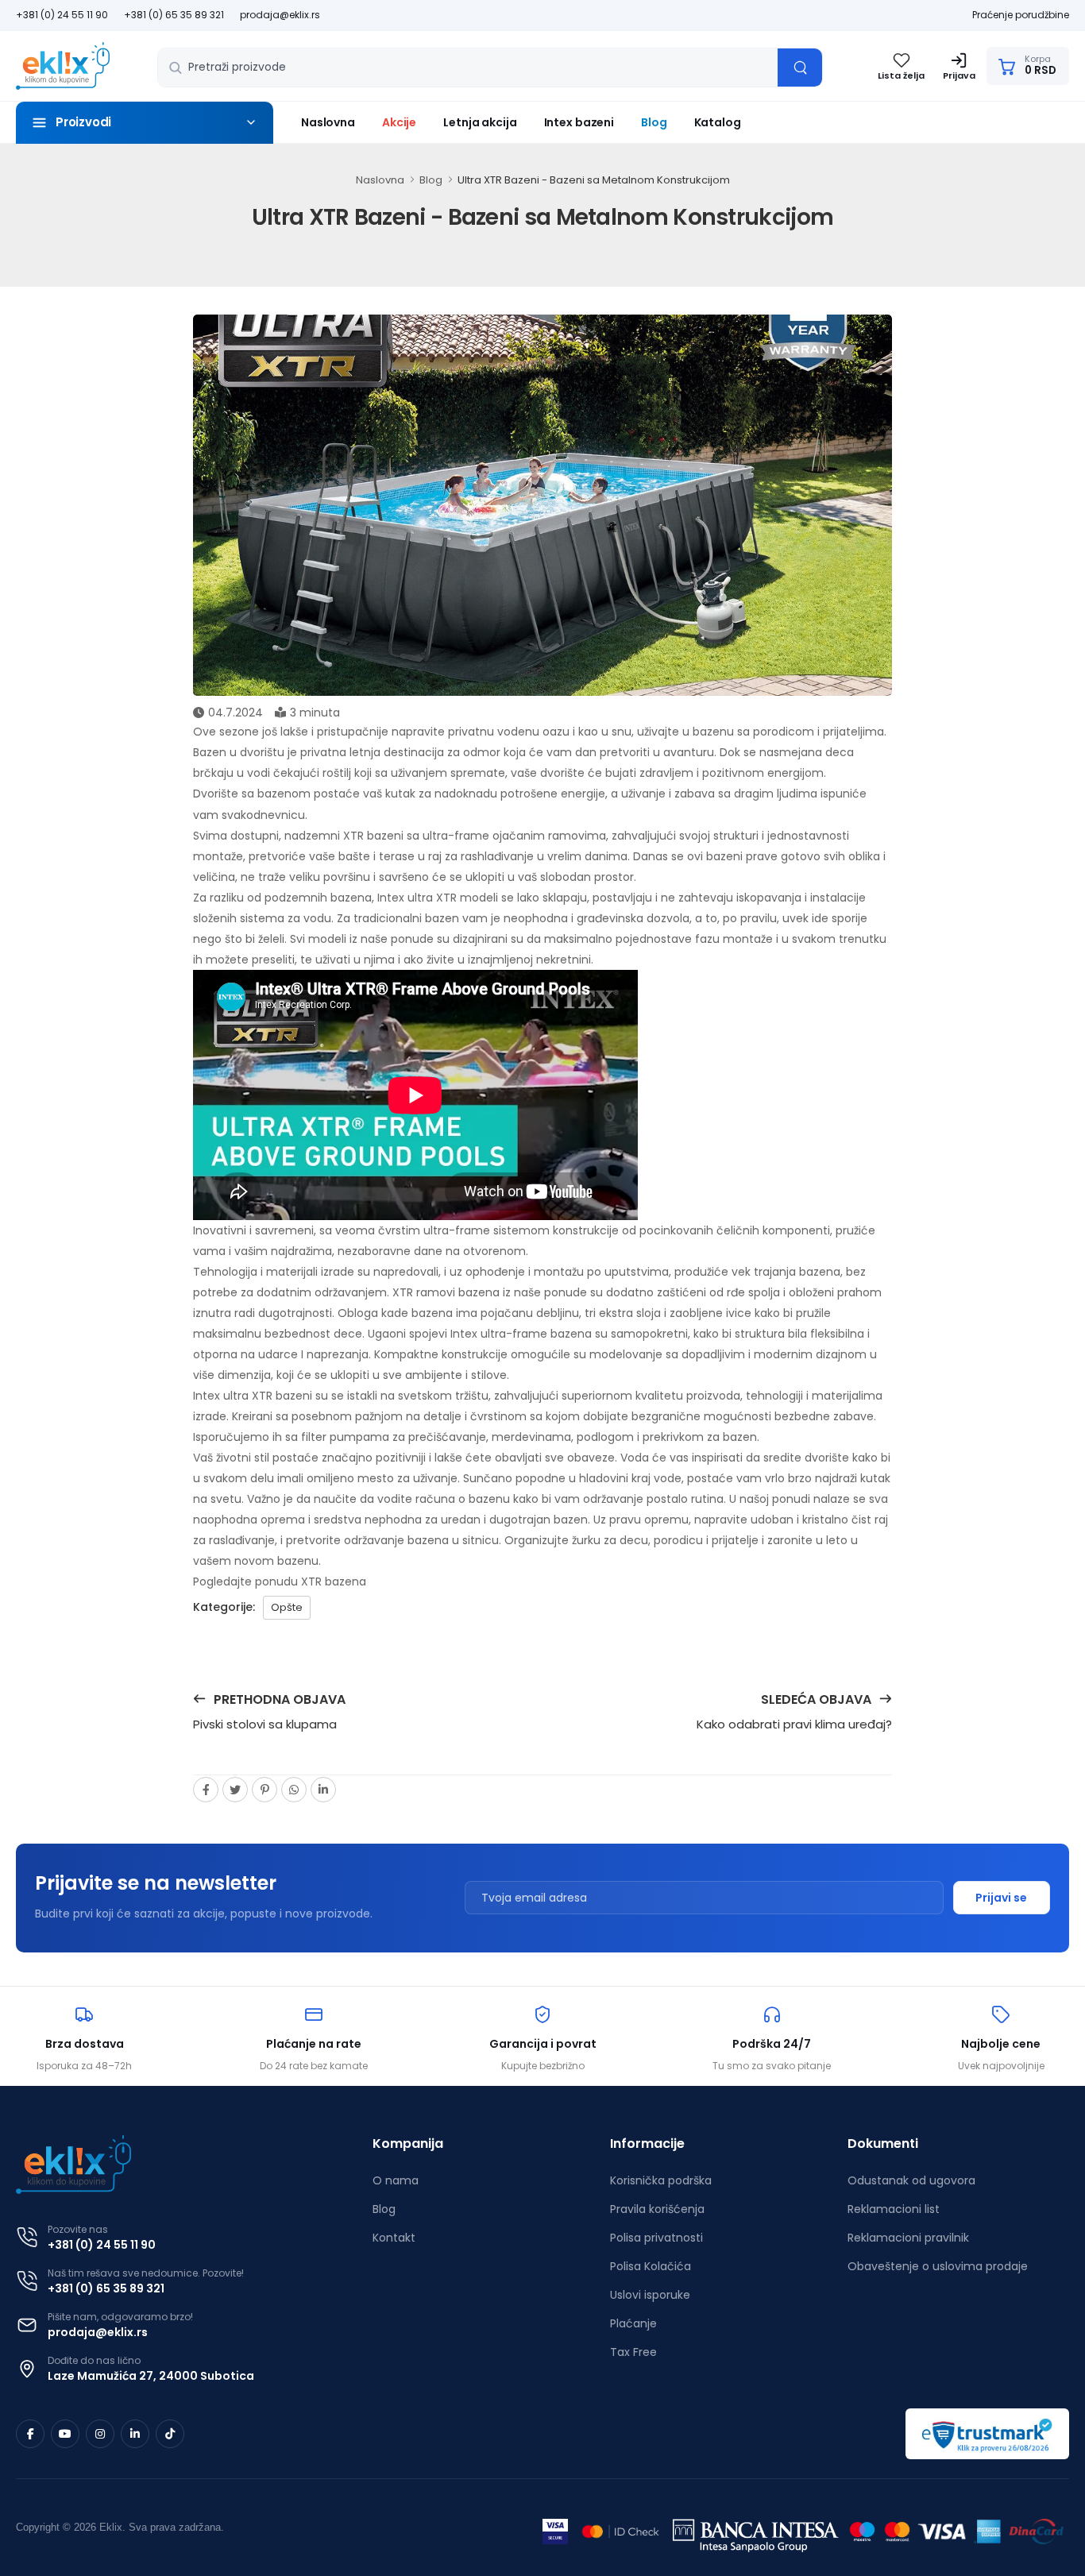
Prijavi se (1001, 1898)
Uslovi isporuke (650, 2295)
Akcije (399, 122)
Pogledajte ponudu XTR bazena (280, 1582)
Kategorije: (224, 1607)
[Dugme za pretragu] (800, 68)
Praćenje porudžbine (1021, 15)
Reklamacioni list (894, 2209)
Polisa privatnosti (656, 2238)
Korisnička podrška (661, 2180)
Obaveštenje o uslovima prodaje (938, 2266)
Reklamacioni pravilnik (908, 2238)
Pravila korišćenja (657, 2209)
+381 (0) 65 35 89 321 (174, 15)
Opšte (287, 1607)
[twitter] (235, 1790)
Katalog (718, 122)
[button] (145, 123)
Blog (654, 122)
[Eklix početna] (63, 66)
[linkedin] (323, 1790)
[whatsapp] (294, 1790)
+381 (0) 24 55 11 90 (62, 15)
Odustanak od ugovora (911, 2180)
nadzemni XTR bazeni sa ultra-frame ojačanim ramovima (445, 836)
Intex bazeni (579, 122)
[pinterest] (264, 1790)
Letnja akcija (480, 122)
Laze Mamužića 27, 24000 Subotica (151, 2376)
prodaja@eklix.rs (280, 15)
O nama (396, 2180)
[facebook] (206, 1790)
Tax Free (633, 2352)
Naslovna (328, 122)
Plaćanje (633, 2323)
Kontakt (394, 2238)
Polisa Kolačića (651, 2266)
